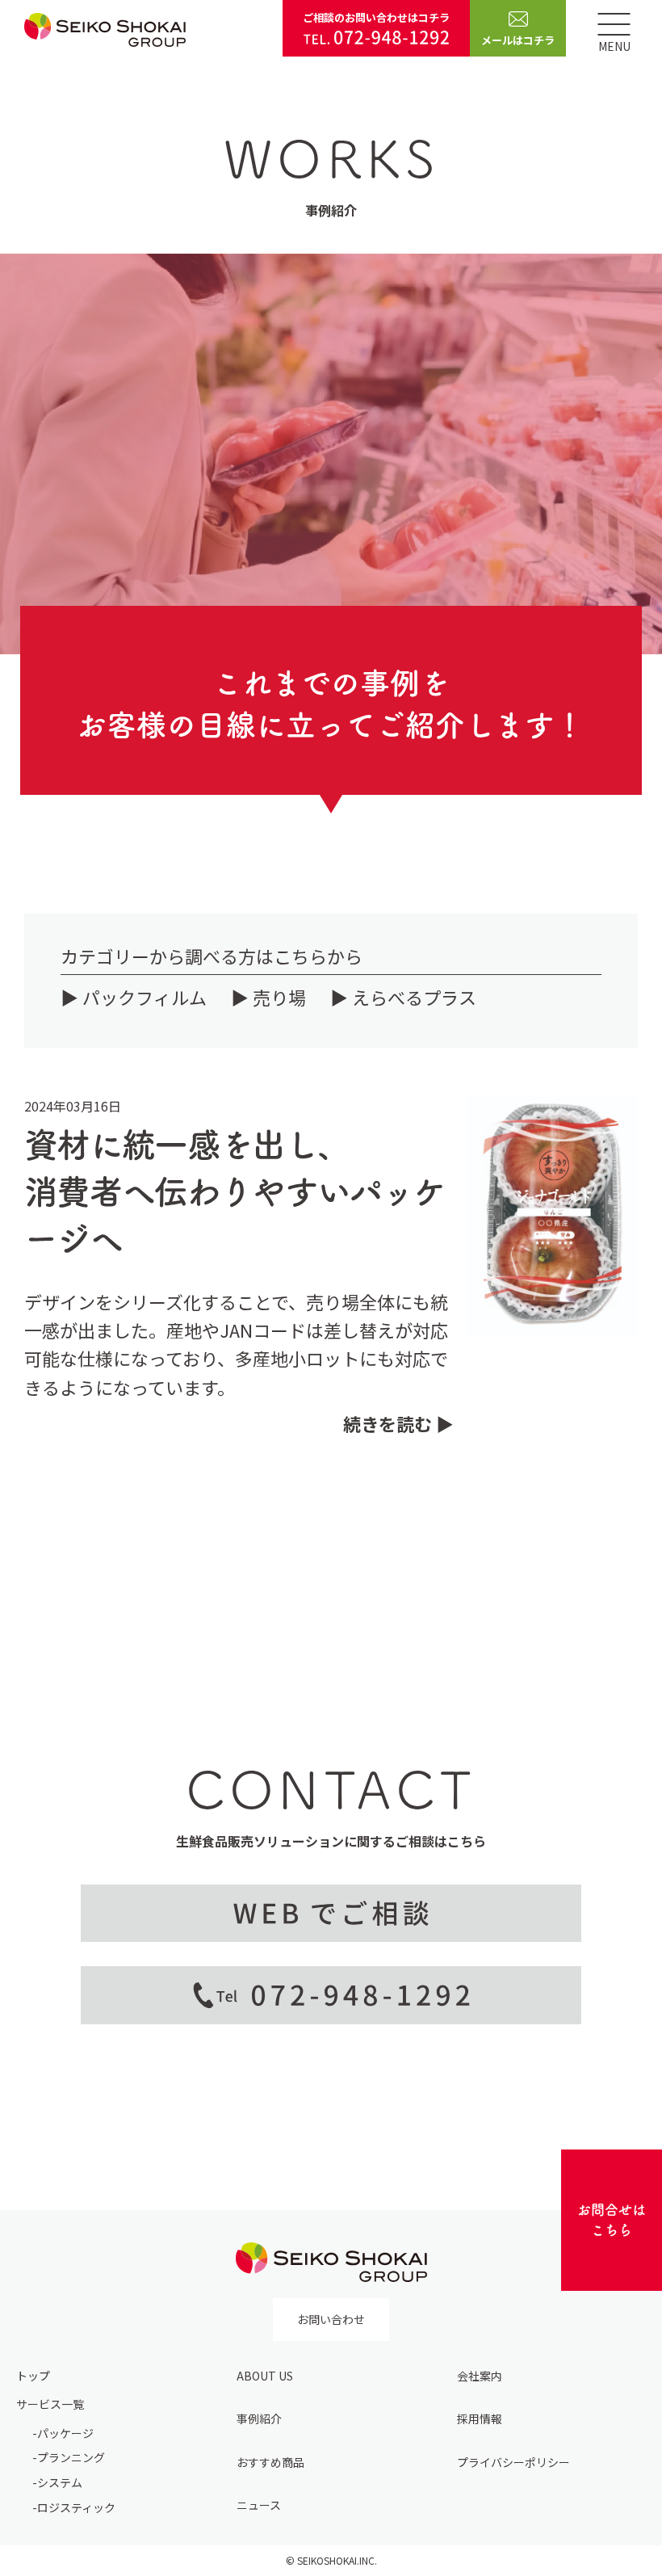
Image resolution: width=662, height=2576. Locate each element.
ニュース (259, 2505)
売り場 (279, 997)
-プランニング (69, 2457)
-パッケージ (63, 2433)
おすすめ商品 (270, 2462)
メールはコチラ (518, 40)
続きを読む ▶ (398, 1423)
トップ (33, 2376)
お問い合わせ (331, 2319)
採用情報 (480, 2418)
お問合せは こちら (612, 2220)
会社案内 (480, 2376)
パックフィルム (145, 997)
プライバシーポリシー (513, 2462)
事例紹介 (259, 2418)
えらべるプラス (414, 997)
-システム (57, 2482)
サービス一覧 (50, 2404)
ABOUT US (265, 2376)
